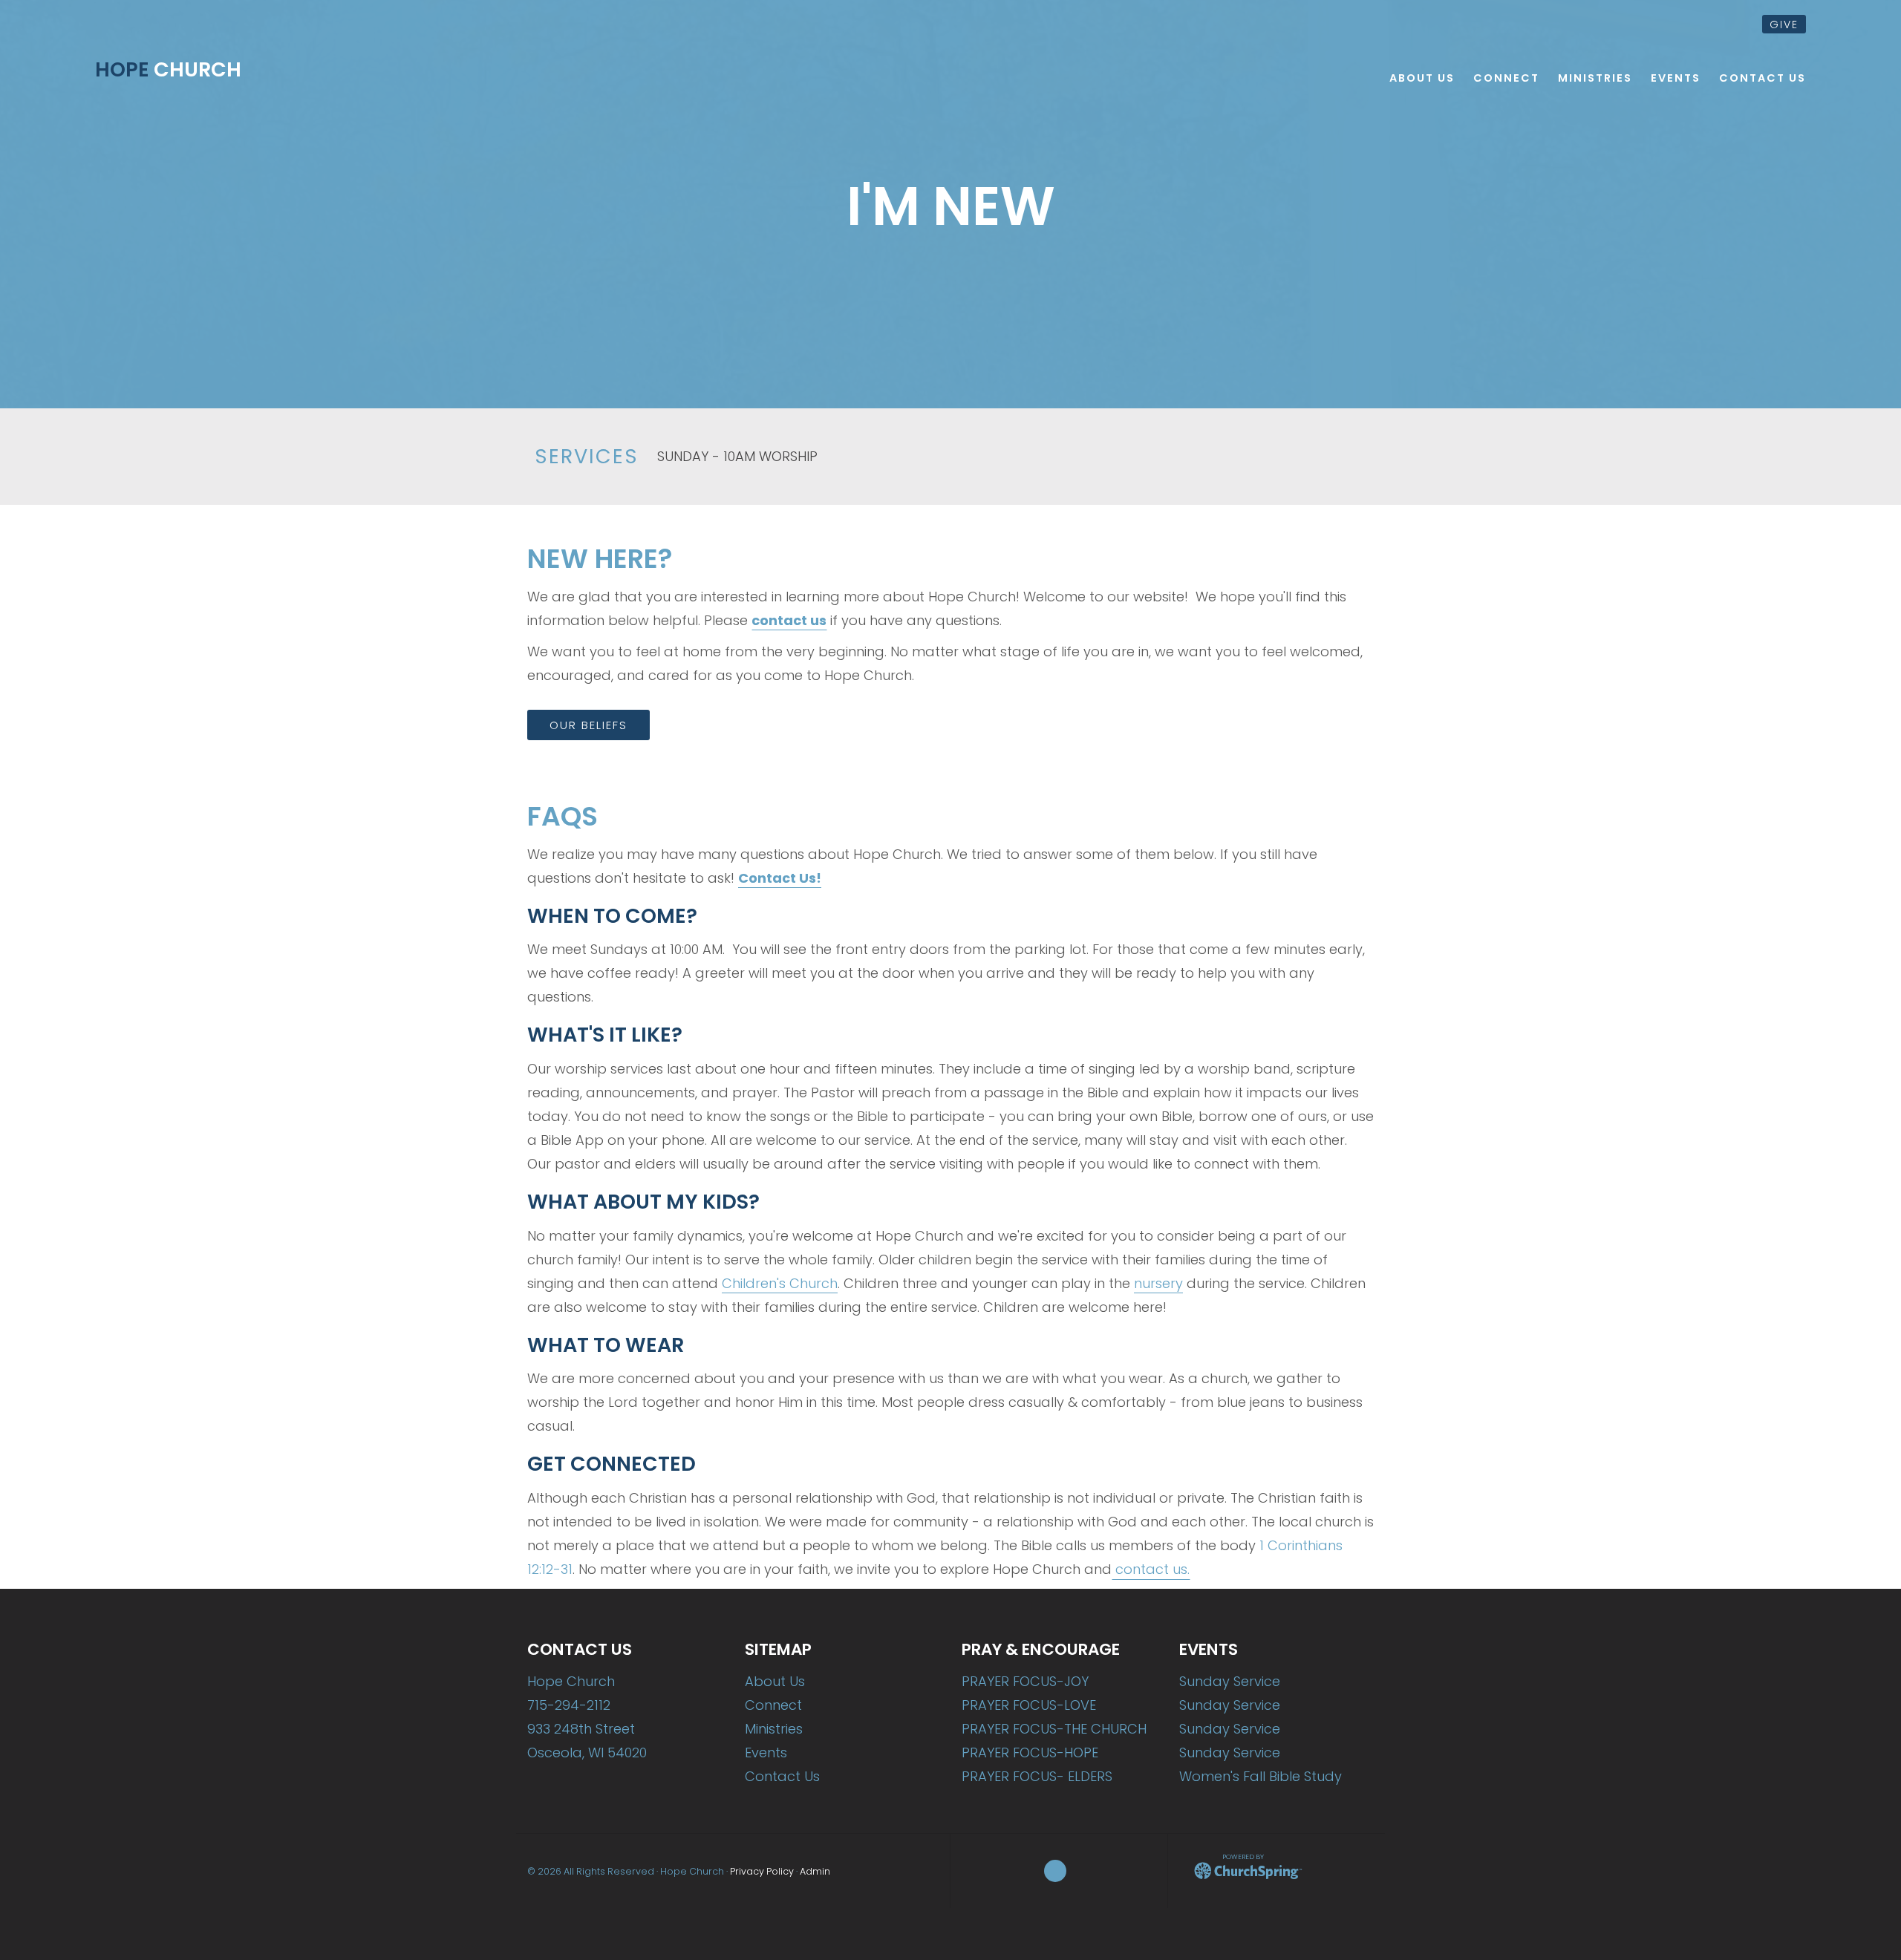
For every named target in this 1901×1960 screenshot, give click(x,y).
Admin (815, 1871)
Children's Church (780, 1283)
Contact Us (782, 1776)
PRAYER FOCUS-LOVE (1029, 1705)
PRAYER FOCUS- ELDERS (1037, 1776)
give (1784, 24)
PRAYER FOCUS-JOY (1025, 1681)
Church (168, 69)
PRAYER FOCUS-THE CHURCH (1054, 1729)
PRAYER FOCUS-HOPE (1030, 1752)
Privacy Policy (762, 1871)
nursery (1158, 1283)
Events (766, 1752)
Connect (773, 1705)
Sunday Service (1230, 1681)
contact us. (1151, 1569)
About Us (775, 1681)
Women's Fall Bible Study (1261, 1776)
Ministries (774, 1729)
